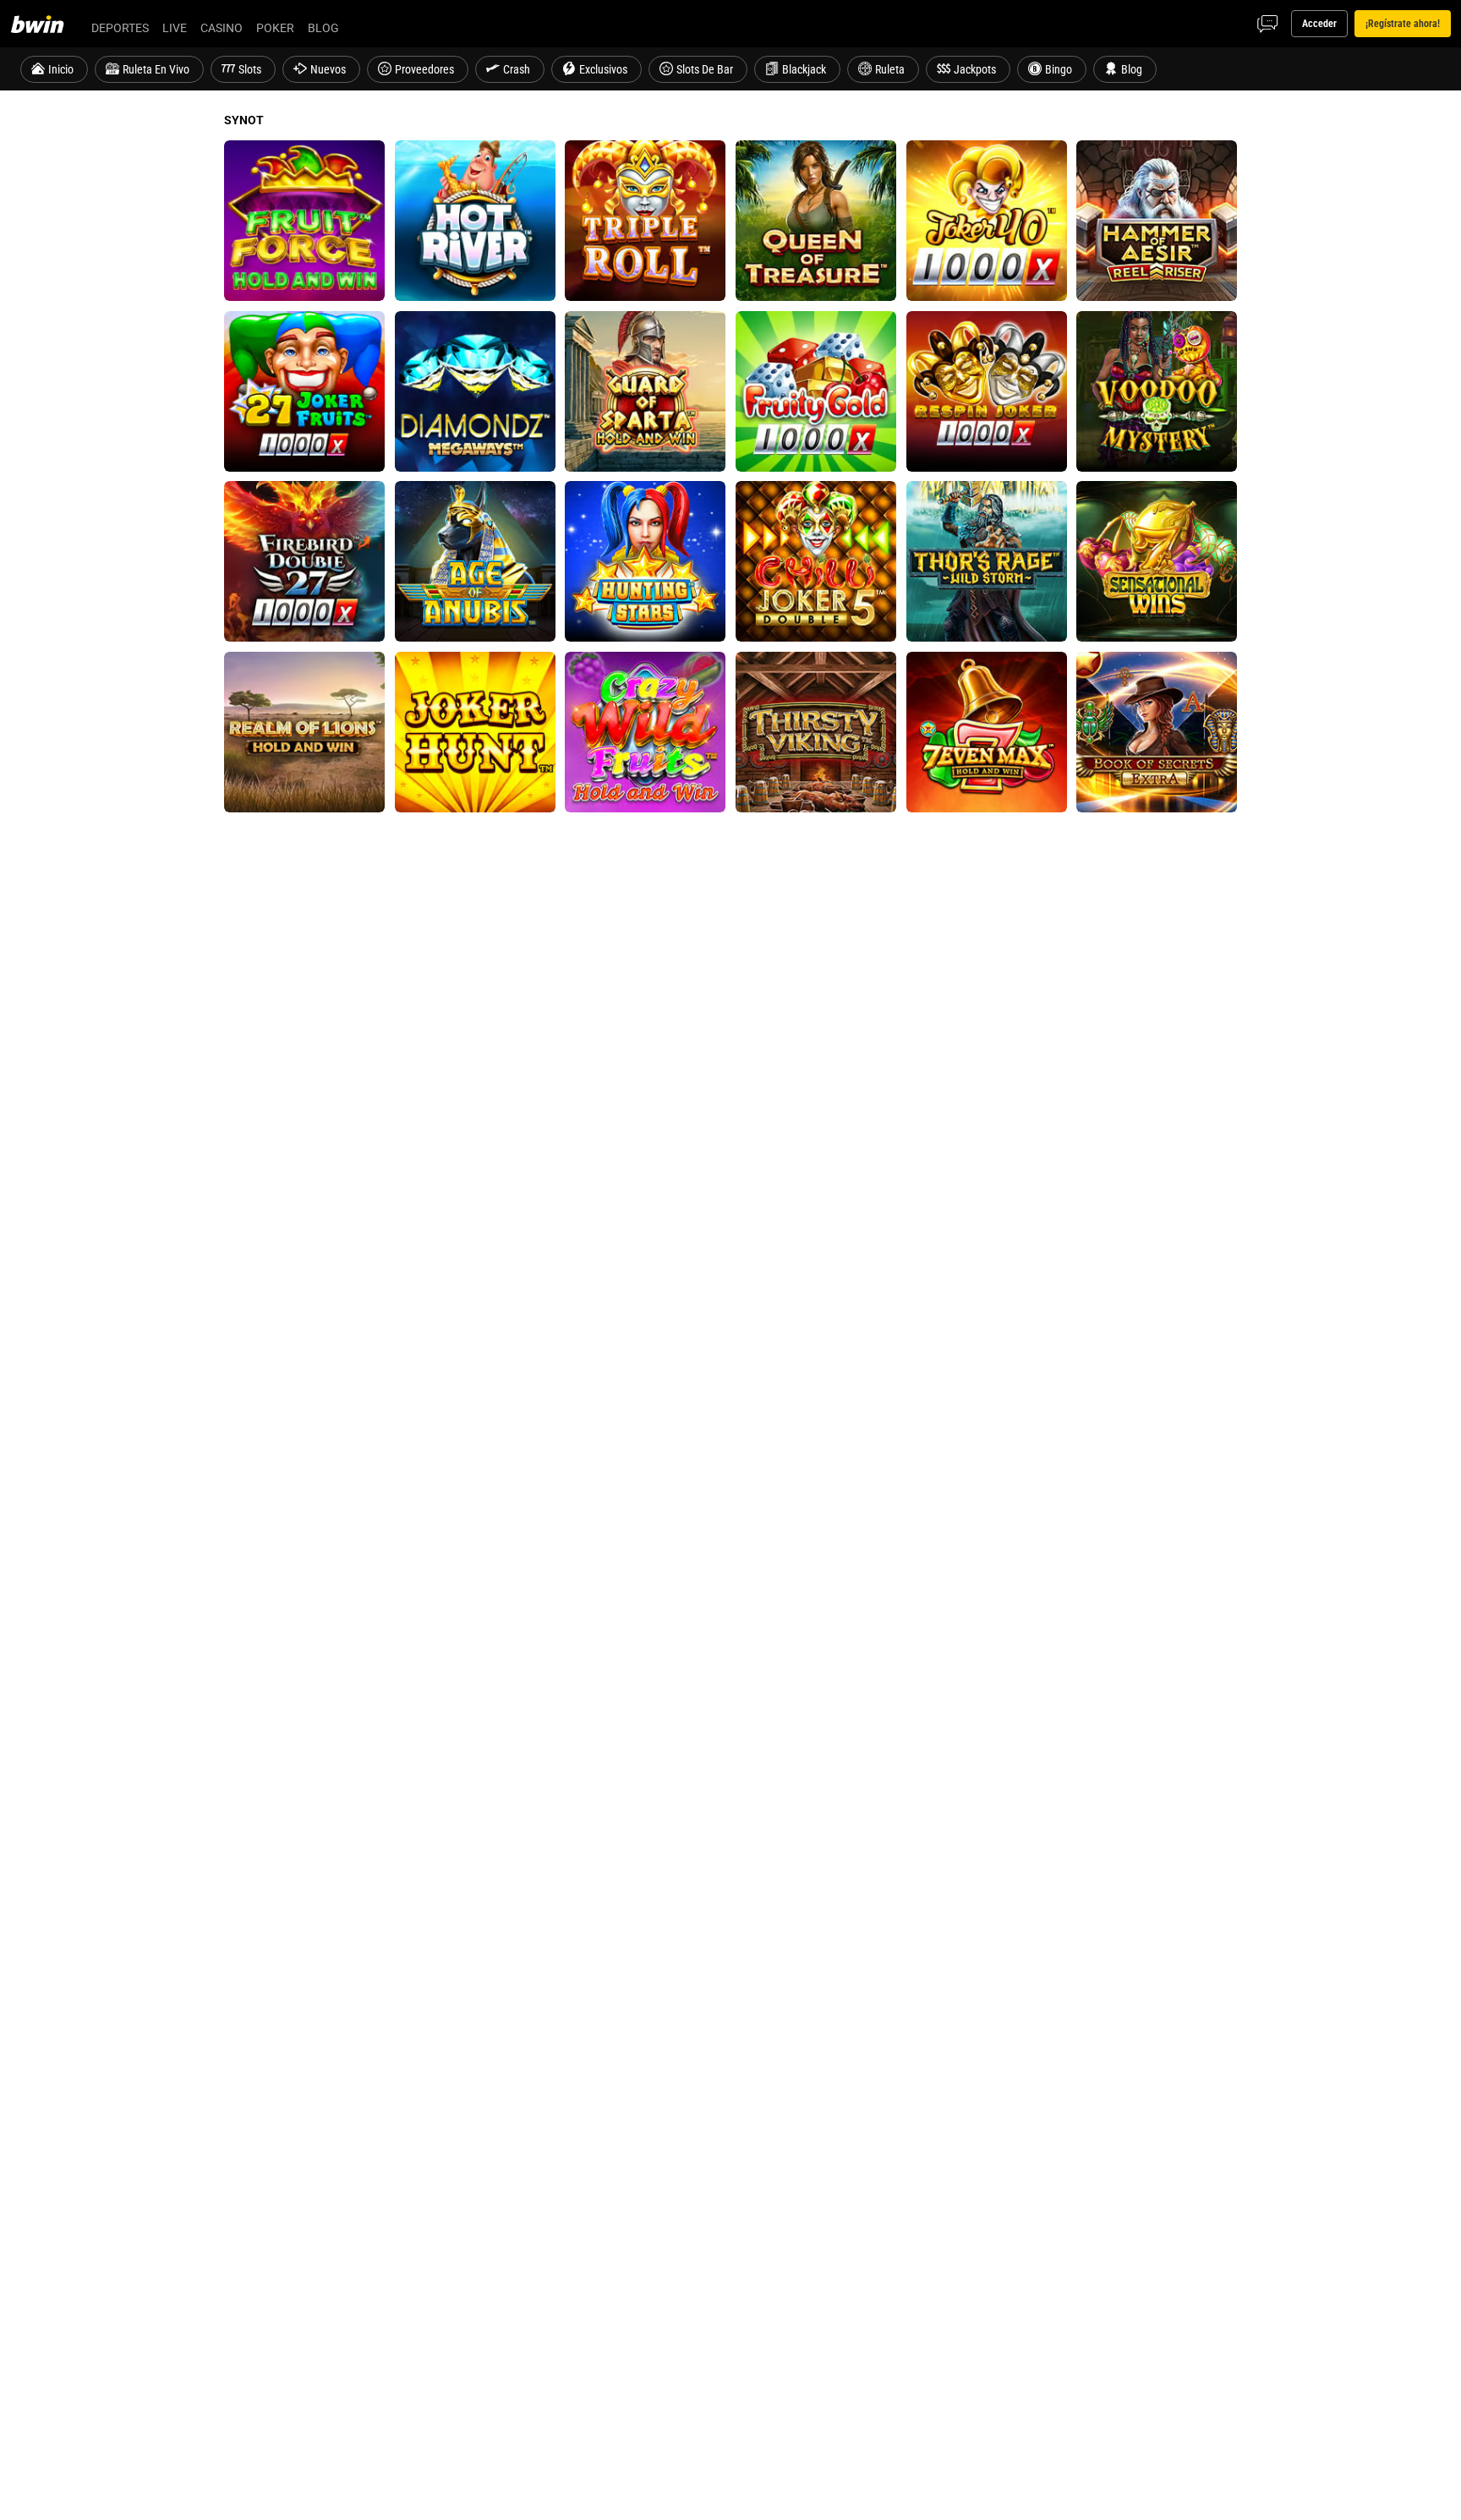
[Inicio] (47, 24)
